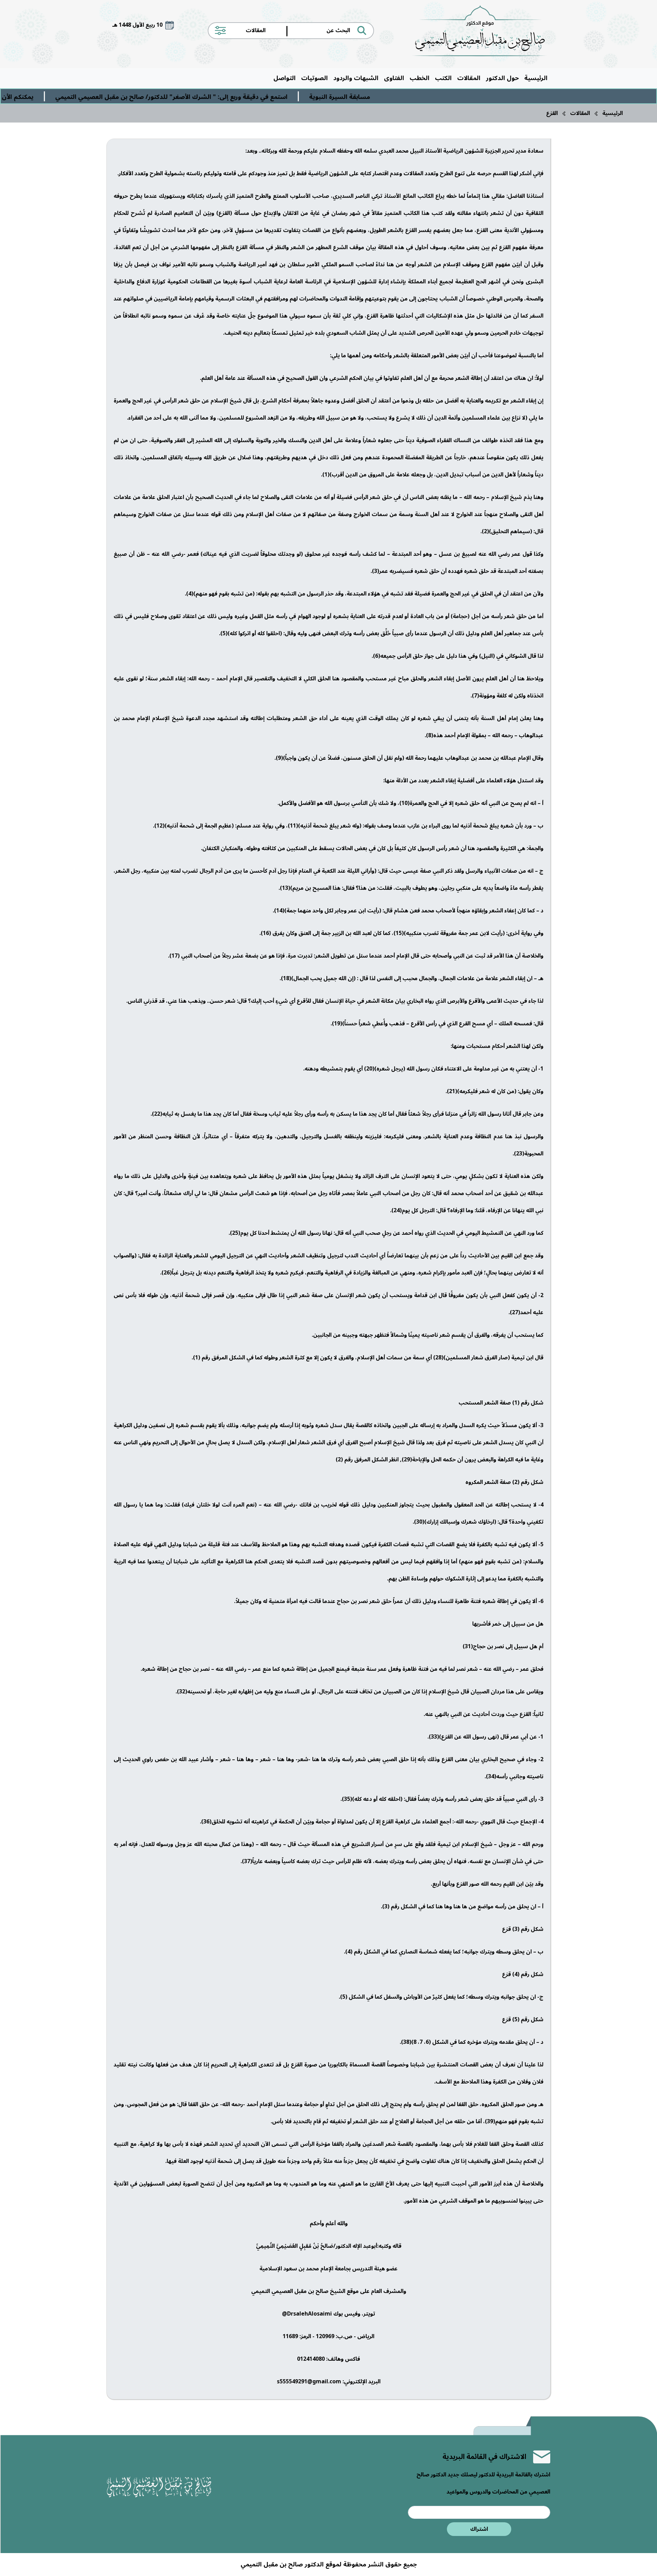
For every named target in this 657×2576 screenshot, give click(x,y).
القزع (552, 113)
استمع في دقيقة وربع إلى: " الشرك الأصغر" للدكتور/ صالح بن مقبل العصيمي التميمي (260, 97)
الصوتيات (314, 78)
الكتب (443, 78)
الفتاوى (394, 78)
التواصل (285, 78)
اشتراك (479, 2529)
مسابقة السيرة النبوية (428, 97)
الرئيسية (536, 78)
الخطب (420, 78)
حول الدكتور (502, 78)
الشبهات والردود (356, 78)
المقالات (469, 78)
